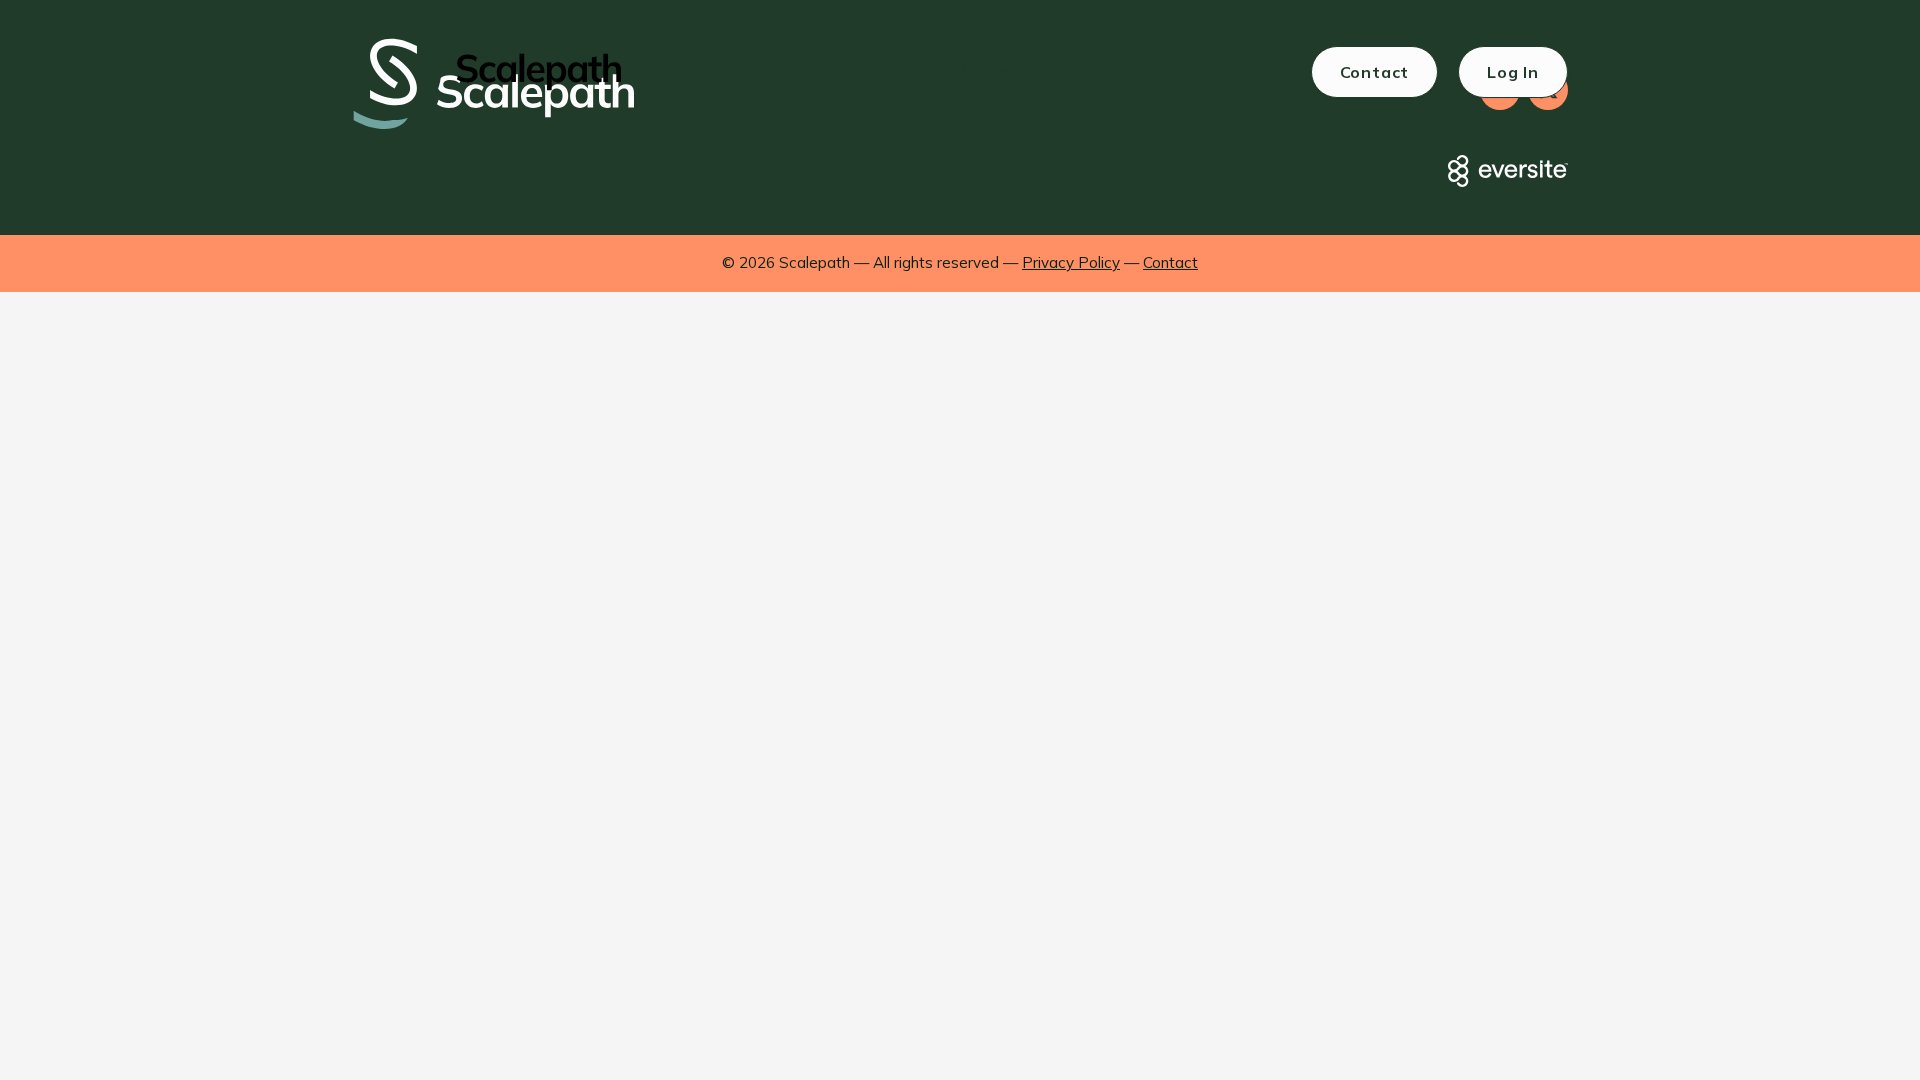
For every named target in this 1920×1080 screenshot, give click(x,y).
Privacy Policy (1071, 262)
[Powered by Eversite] (1508, 171)
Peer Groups (864, 71)
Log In (1513, 72)
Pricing (982, 71)
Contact (1375, 72)
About (1078, 71)
